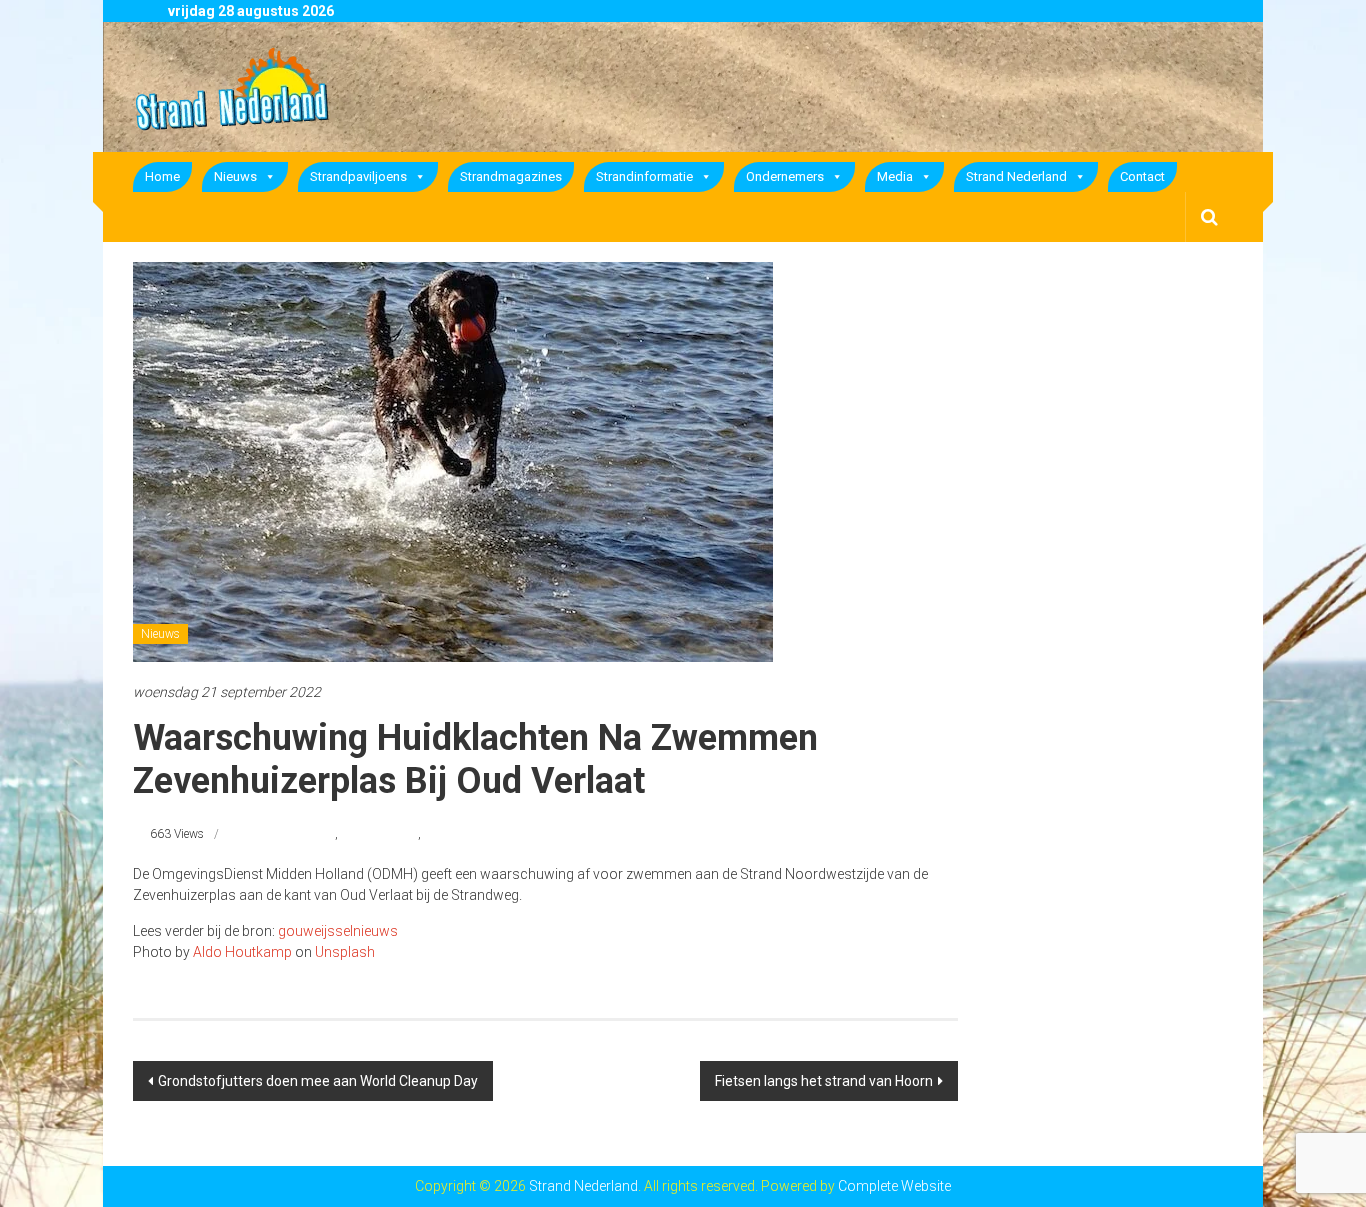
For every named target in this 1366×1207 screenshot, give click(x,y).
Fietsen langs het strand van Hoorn (824, 1081)
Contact (1142, 176)
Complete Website (894, 1186)
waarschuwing (379, 834)
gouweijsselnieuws (338, 931)
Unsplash (345, 952)
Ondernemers (785, 176)
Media (895, 176)
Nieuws (235, 176)
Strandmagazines (511, 176)
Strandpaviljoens (358, 176)
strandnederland (292, 834)
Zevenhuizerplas (466, 834)
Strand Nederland (1016, 176)
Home (162, 176)
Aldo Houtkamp (242, 952)
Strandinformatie (644, 176)
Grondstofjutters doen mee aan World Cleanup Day (318, 1081)
